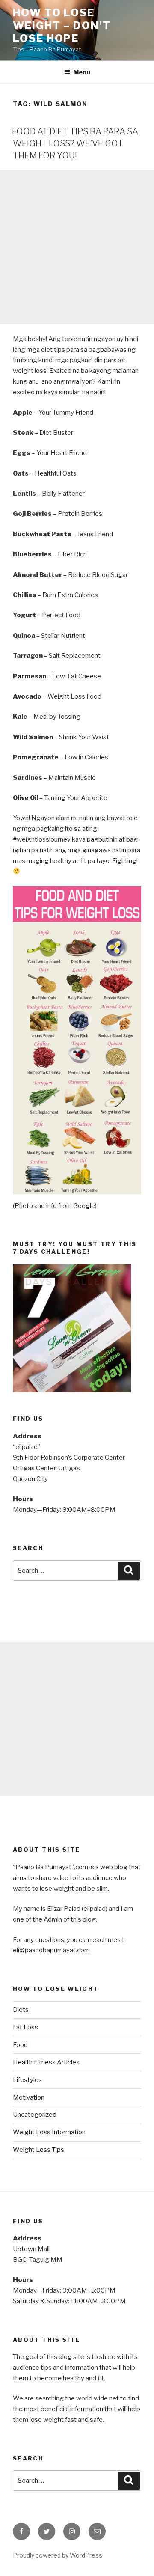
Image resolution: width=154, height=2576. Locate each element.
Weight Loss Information (49, 2132)
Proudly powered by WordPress (58, 2555)
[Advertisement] (77, 247)
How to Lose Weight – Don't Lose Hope (62, 25)
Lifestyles (27, 2080)
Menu (82, 72)
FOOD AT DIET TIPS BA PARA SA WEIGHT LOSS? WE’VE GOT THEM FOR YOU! (75, 143)
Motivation (29, 2097)
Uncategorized (35, 2115)
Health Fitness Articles (46, 2062)
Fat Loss (25, 2027)
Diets (21, 2010)
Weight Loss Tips (38, 2150)
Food (20, 2045)
